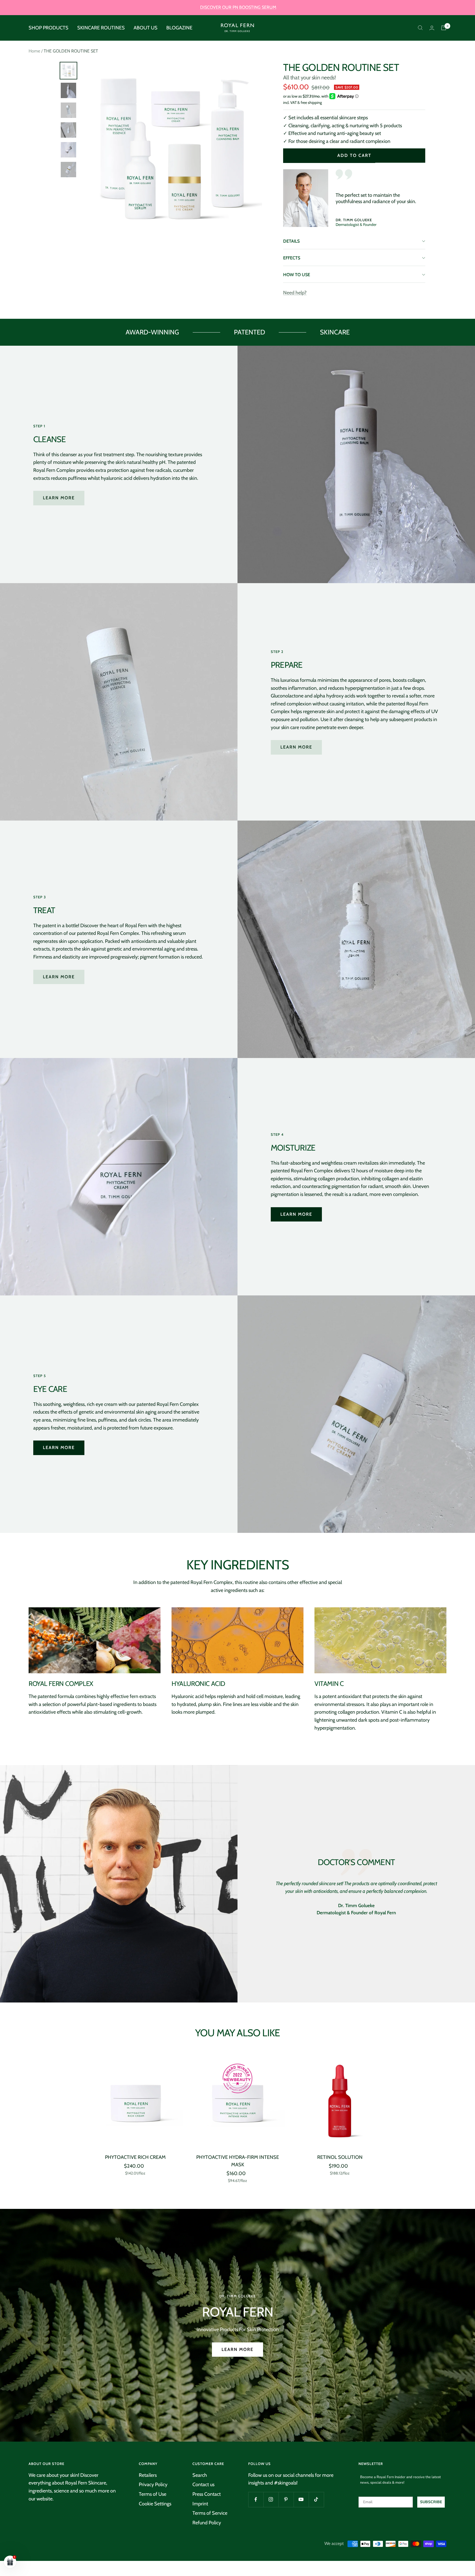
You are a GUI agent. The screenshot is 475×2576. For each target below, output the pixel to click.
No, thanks (273, 1335)
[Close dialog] (338, 1226)
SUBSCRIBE (273, 1307)
